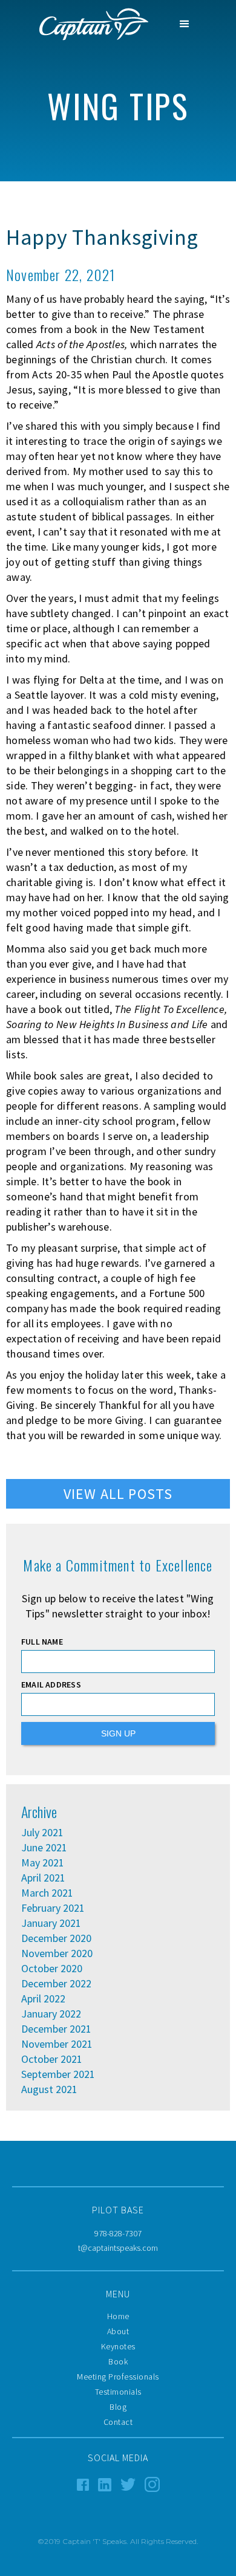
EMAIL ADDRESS (51, 1684)
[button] (185, 24)
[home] (91, 24)
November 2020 (57, 1953)
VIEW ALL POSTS (118, 1494)
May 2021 (43, 1863)
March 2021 (47, 1893)
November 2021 (57, 2044)
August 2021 (49, 2089)
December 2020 (56, 1938)
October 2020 (52, 1969)
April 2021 (43, 1878)
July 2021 (42, 1833)
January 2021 (51, 1923)
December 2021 (56, 2029)
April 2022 (43, 1999)
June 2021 (44, 1848)
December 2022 (56, 1984)
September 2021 (58, 2074)
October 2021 (52, 2059)
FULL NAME (42, 1642)
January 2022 (51, 2014)
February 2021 (53, 1908)
